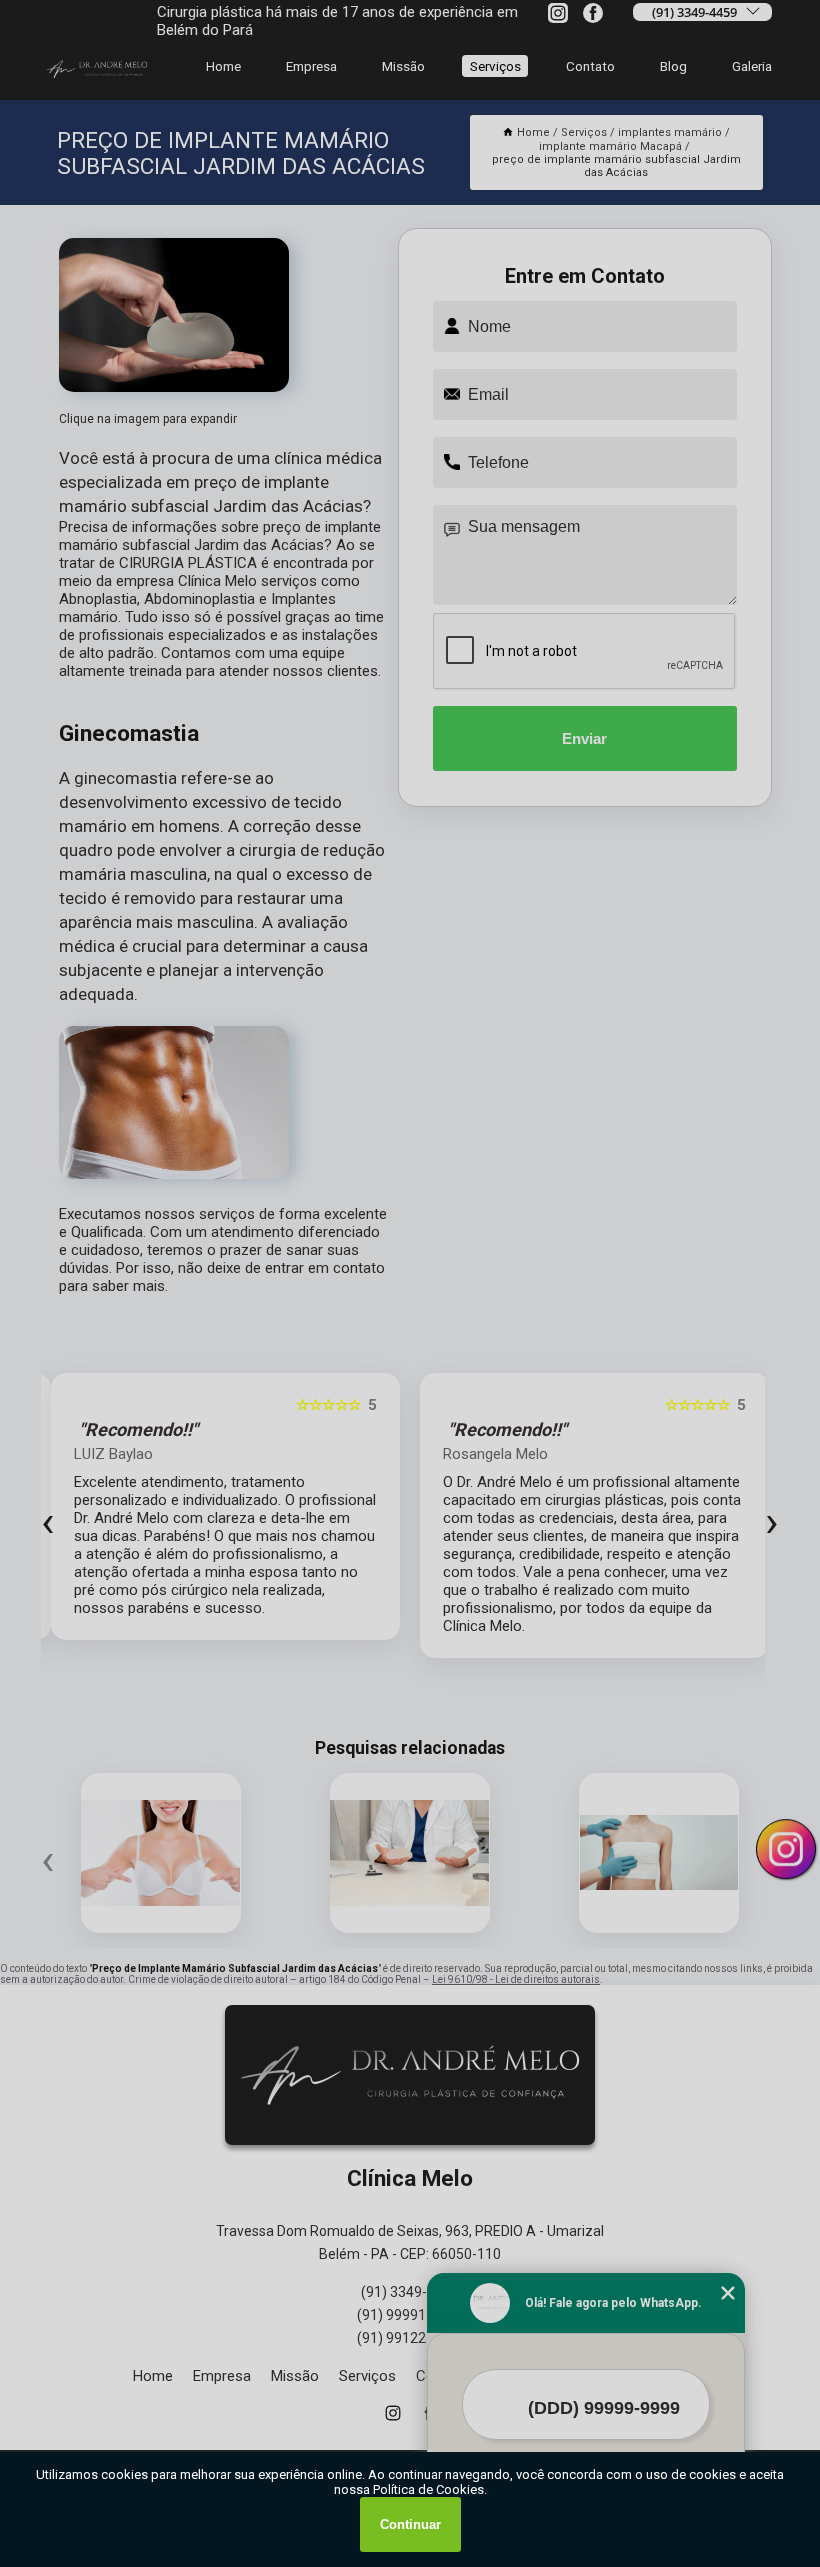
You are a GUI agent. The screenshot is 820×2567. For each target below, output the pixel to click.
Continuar (410, 2524)
